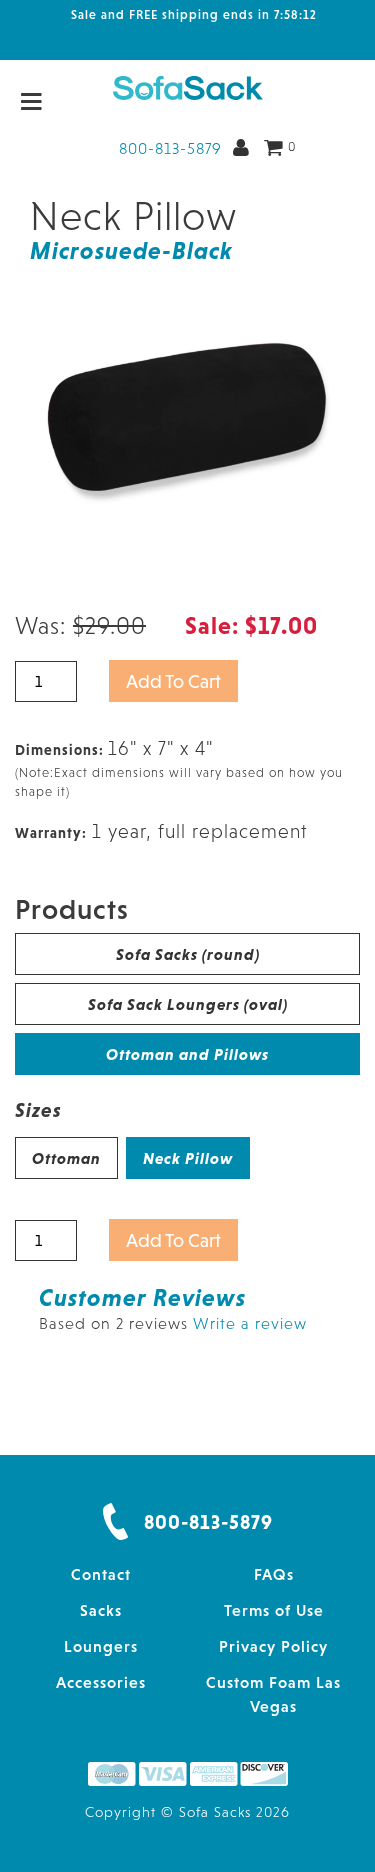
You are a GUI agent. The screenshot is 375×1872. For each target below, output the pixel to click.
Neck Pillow (188, 1158)
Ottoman (66, 1158)
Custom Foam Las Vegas (273, 1694)
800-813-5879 (170, 148)
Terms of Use (274, 1610)
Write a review (250, 1323)
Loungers (101, 1646)
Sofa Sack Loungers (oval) (188, 1004)
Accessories (101, 1682)
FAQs (274, 1574)
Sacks (101, 1610)
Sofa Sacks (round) (188, 954)
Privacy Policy (273, 1646)
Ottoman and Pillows (187, 1054)
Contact (101, 1574)
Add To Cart (173, 681)
